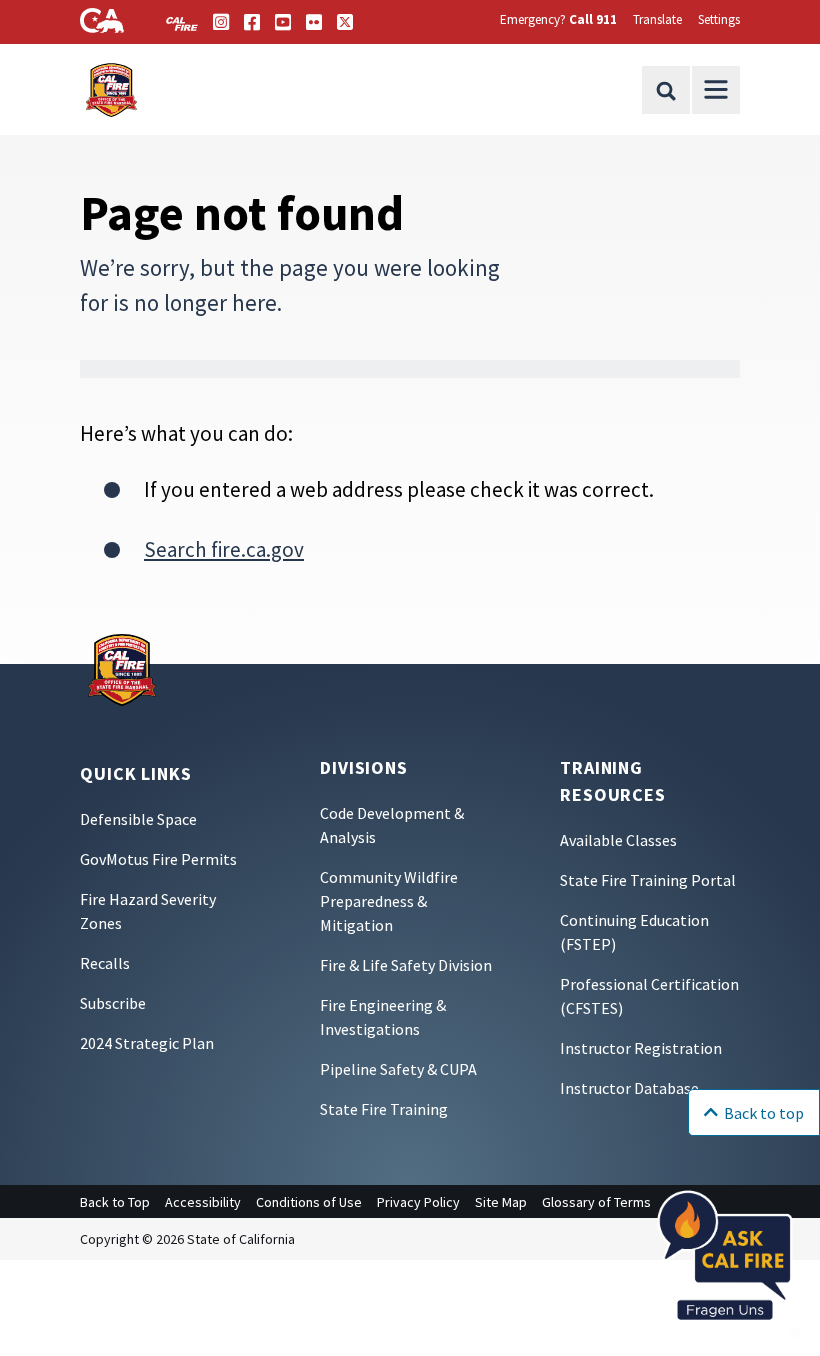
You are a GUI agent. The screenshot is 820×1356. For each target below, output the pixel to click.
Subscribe (113, 1003)
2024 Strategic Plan (147, 1043)
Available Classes (618, 840)
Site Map (501, 1202)
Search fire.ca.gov (224, 549)
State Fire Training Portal (648, 880)
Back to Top (115, 1202)
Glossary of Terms (596, 1202)
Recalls (105, 963)
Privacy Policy (418, 1202)
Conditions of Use (309, 1202)
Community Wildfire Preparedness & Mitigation (389, 901)
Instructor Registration (641, 1048)
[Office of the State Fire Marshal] (122, 668)
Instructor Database (629, 1088)
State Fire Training (384, 1109)
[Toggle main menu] (716, 90)
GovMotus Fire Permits (158, 859)
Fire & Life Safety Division (406, 965)
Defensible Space (138, 819)
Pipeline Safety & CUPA (398, 1069)
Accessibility (203, 1202)
